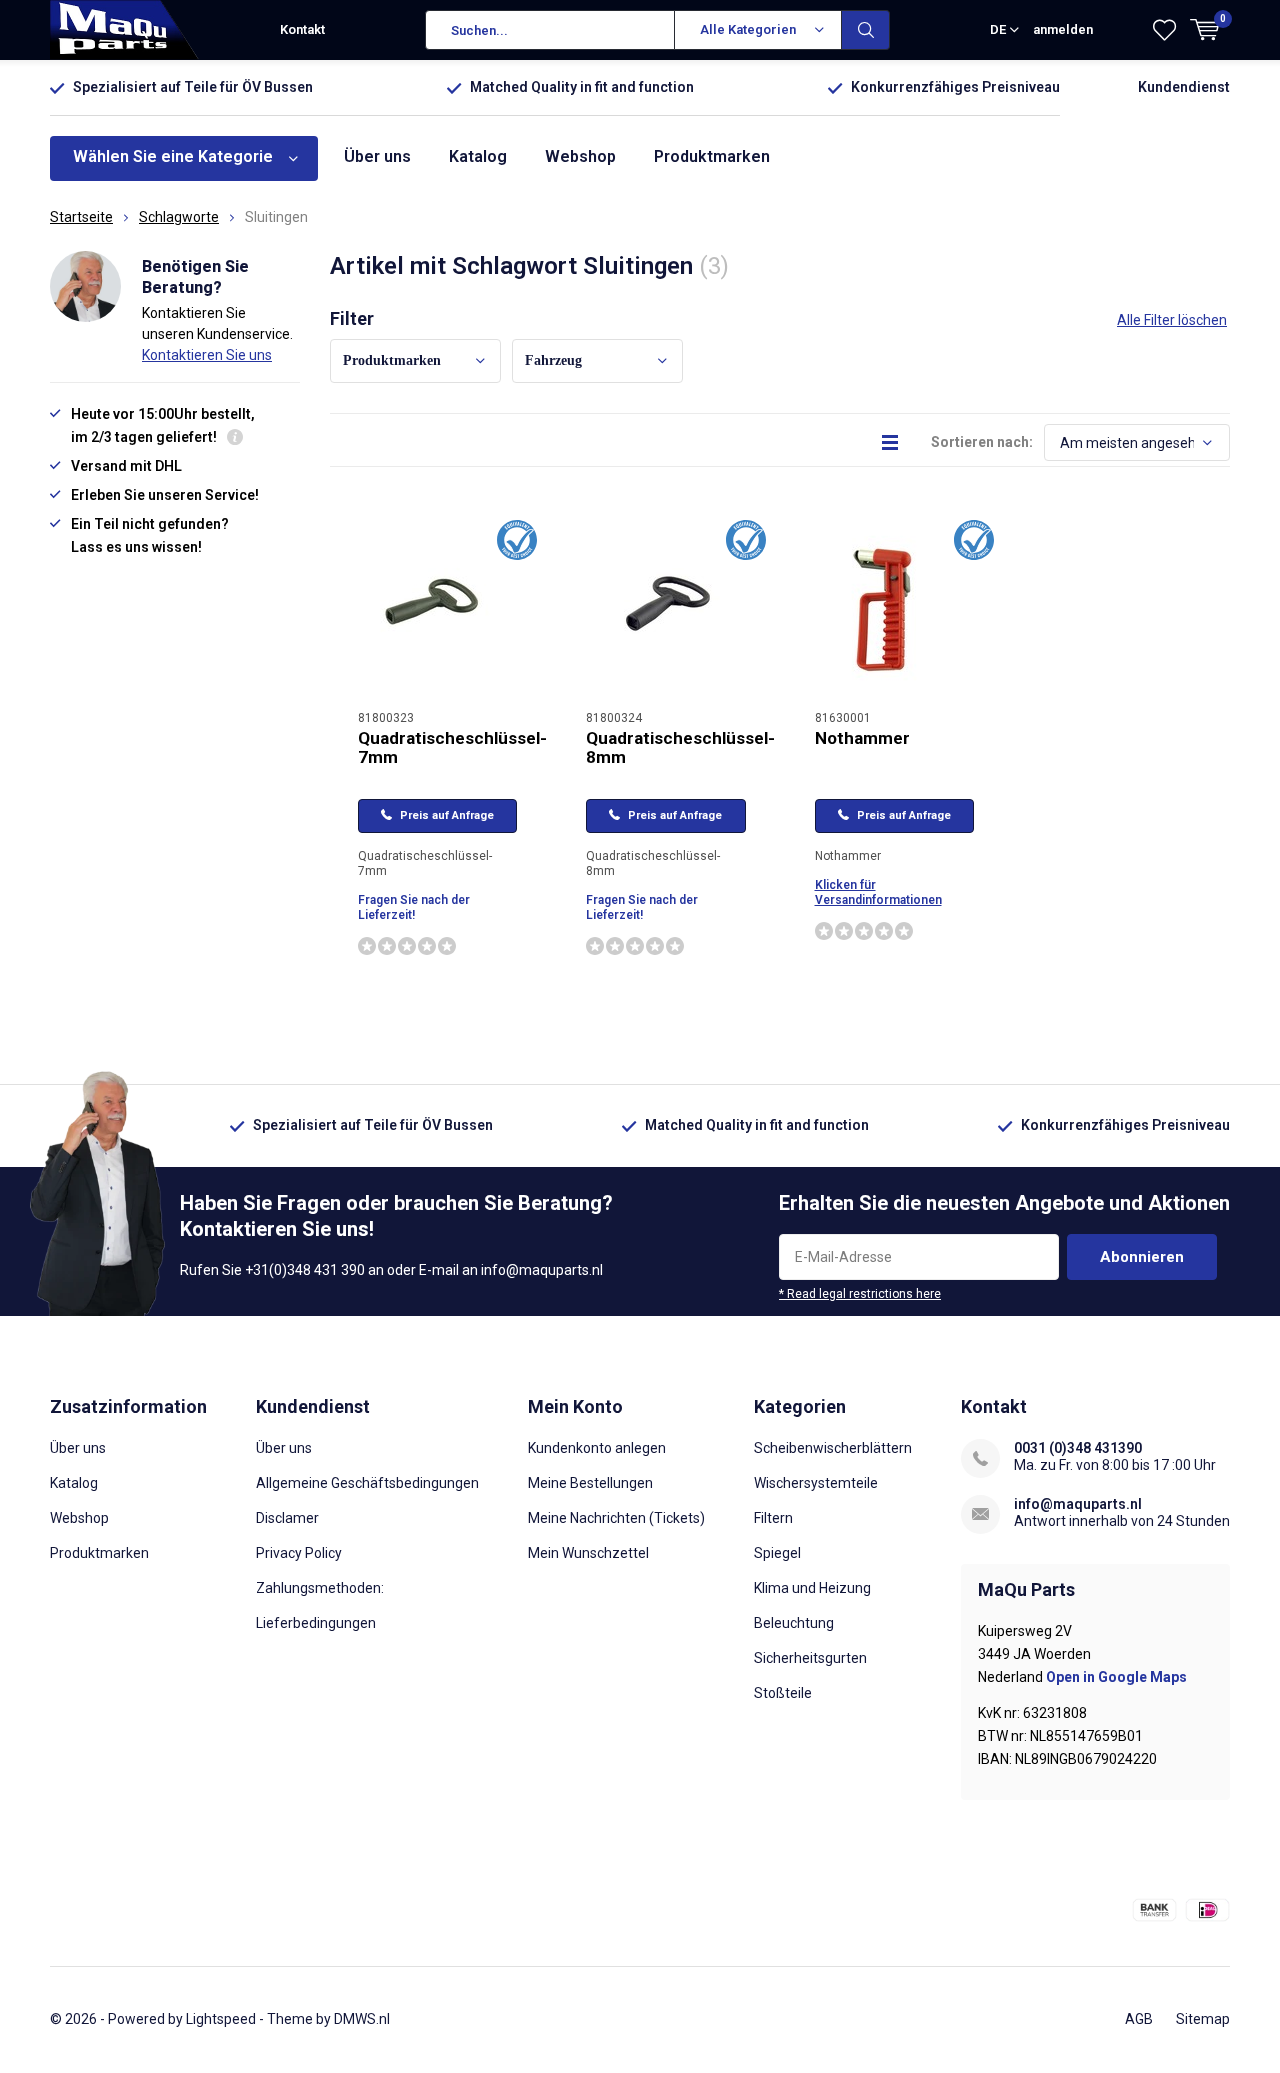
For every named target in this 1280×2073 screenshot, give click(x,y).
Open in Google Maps (1116, 1677)
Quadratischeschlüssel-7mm (452, 747)
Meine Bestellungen (590, 1483)
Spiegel (777, 1553)
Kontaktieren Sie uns (207, 355)
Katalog (478, 156)
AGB (1139, 2019)
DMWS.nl (362, 2019)
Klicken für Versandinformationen (878, 892)
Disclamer (287, 1518)
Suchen (866, 30)
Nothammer (862, 738)
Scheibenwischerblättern (833, 1448)
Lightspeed (221, 2019)
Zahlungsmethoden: (320, 1588)
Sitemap (1203, 2019)
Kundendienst (1184, 87)
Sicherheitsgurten (810, 1658)
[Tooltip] (235, 439)
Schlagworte (179, 217)
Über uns (377, 156)
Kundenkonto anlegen (597, 1448)
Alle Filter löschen (1172, 320)
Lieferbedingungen (316, 1623)
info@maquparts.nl (1078, 1504)
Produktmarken (712, 156)
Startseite (81, 217)
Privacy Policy (299, 1553)
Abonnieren (1142, 1257)
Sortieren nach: (982, 442)
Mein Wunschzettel (588, 1553)
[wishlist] (1164, 30)
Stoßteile (783, 1693)
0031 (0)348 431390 (1078, 1448)
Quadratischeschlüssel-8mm (680, 747)
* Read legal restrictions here (860, 1294)
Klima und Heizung (812, 1588)
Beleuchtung (794, 1623)
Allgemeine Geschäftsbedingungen (367, 1483)
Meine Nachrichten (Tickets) (616, 1518)
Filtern (773, 1518)
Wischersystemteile (816, 1483)
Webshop (580, 156)
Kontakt (302, 29)
